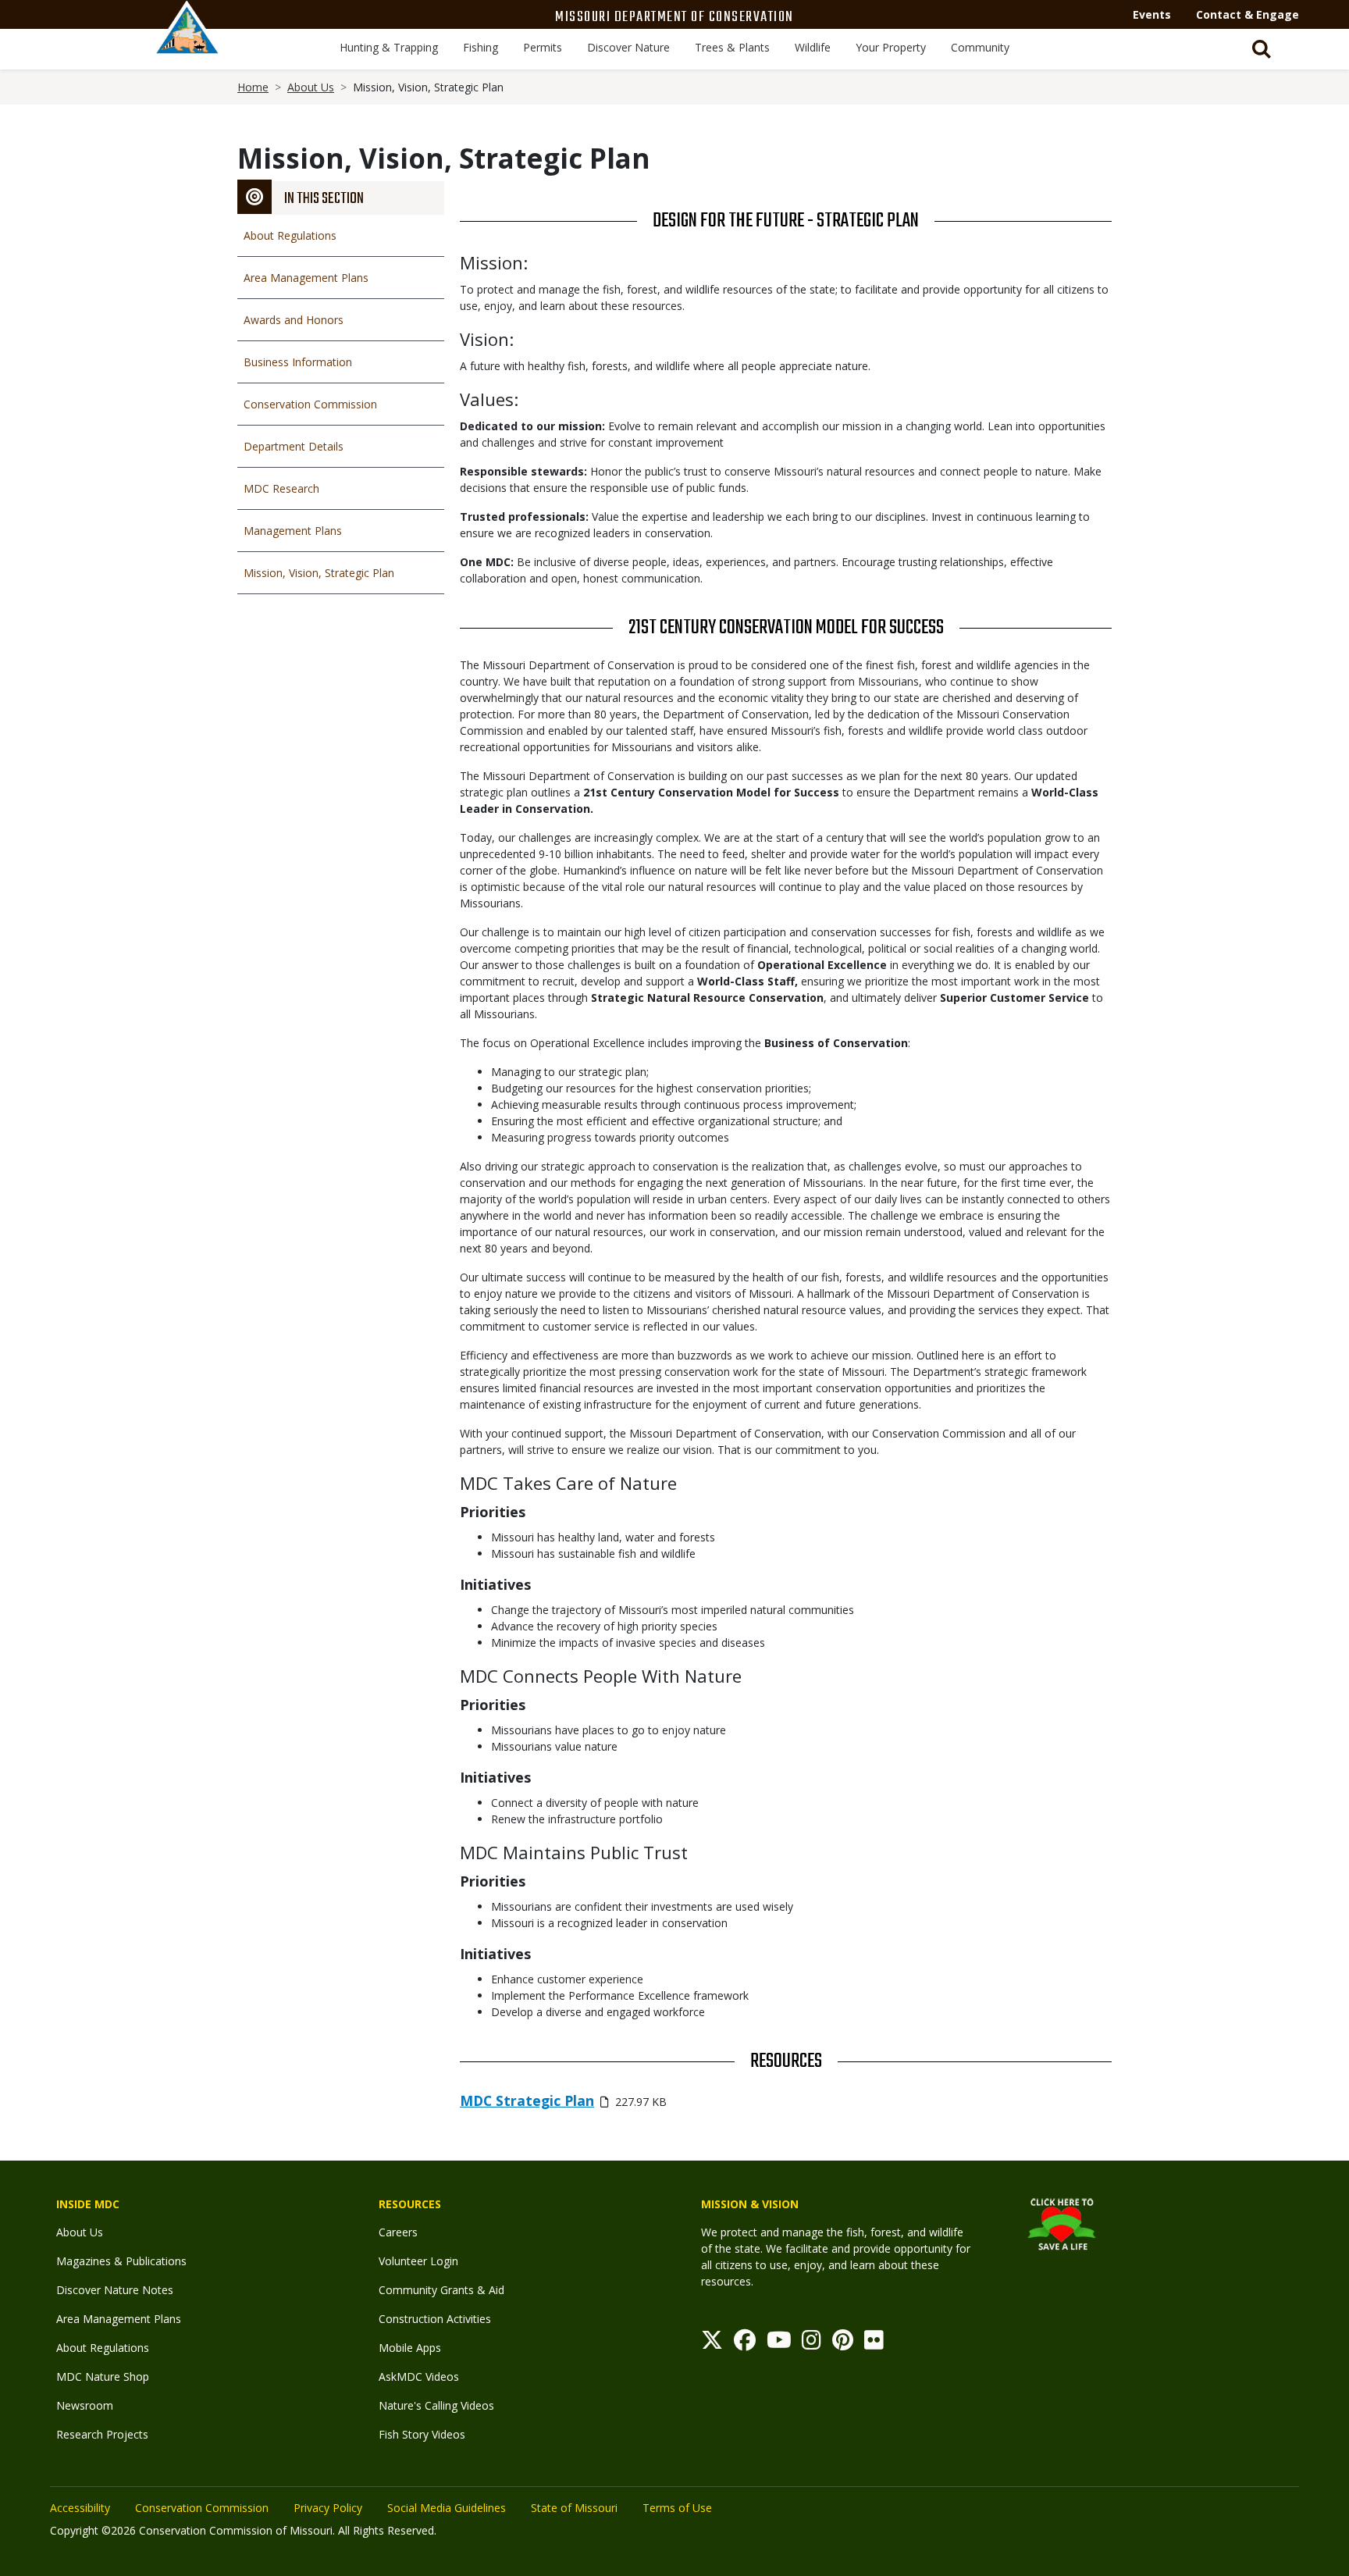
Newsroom (85, 2405)
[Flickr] (874, 2344)
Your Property (891, 47)
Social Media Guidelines (447, 2508)
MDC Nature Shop (103, 2376)
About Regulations (290, 235)
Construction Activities (435, 2319)
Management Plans (293, 531)
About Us (311, 87)
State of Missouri (574, 2508)
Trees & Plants (732, 47)
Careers (398, 2232)
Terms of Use (677, 2508)
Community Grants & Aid (441, 2290)
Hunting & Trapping (389, 47)
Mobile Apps (410, 2348)
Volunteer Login (418, 2261)
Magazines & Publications (121, 2261)
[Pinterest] (843, 2344)
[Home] (187, 45)
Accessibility (80, 2508)
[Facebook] (745, 2344)
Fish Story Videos (422, 2434)
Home (253, 87)
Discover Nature (628, 47)
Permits (543, 47)
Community (980, 47)
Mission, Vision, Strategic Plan (319, 573)
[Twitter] (712, 2344)
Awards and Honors (294, 320)
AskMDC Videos (419, 2376)
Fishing (481, 47)
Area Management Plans (306, 278)
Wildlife (813, 47)
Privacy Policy (328, 2508)
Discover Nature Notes (115, 2290)
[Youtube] (779, 2344)
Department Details (294, 446)
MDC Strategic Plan (527, 2100)
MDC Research (281, 488)
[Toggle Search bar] (1262, 49)
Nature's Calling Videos (436, 2405)
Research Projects (102, 2434)
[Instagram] (812, 2344)
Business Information (298, 362)
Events (1152, 14)
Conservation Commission (310, 404)
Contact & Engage (1248, 14)
